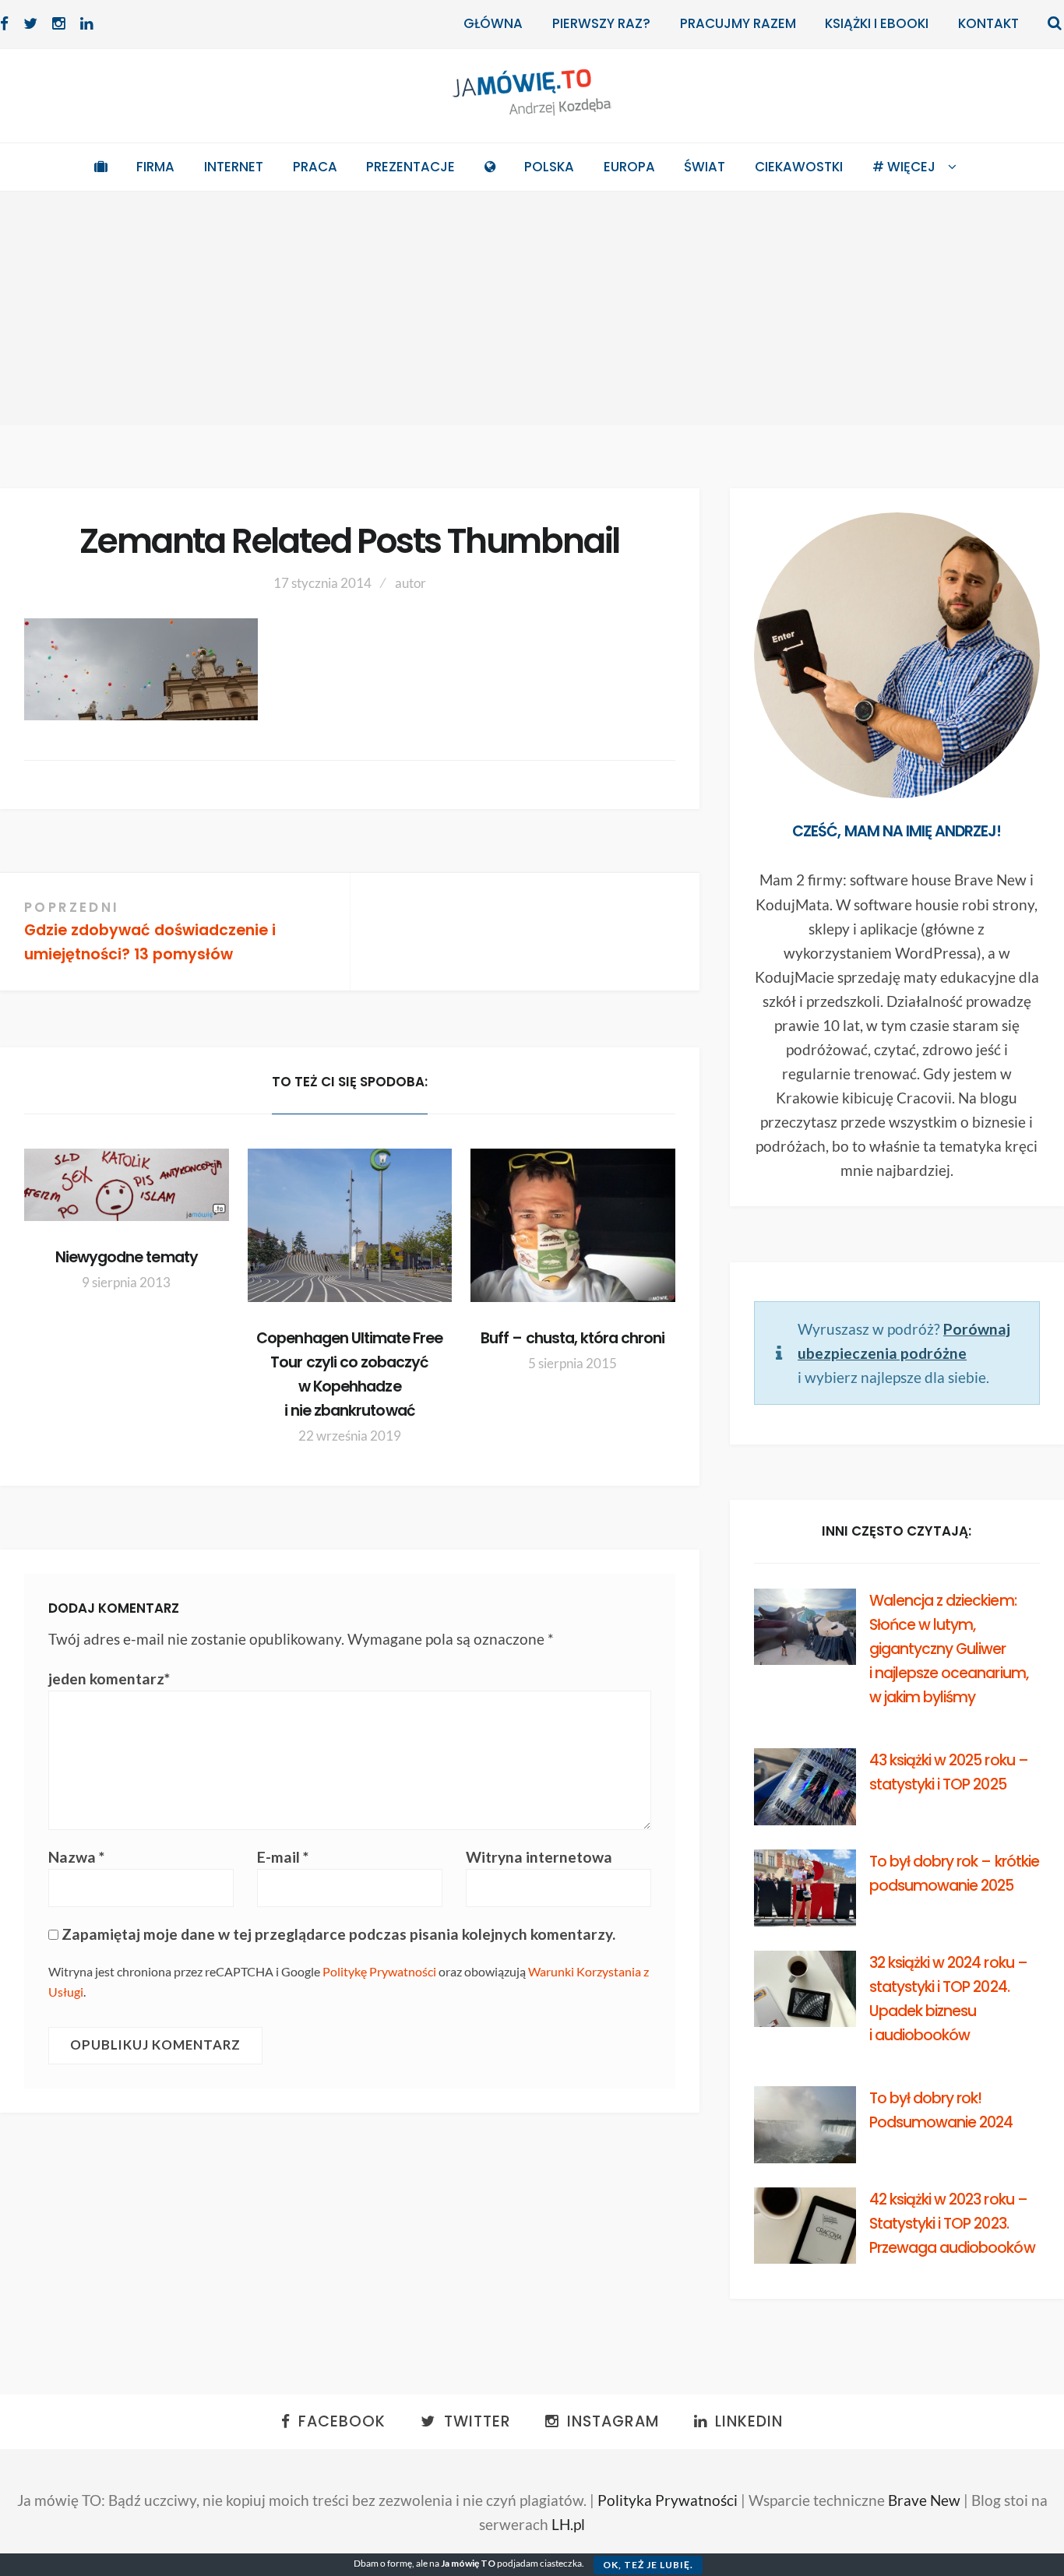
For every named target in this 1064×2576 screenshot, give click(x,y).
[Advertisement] (532, 308)
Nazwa (76, 1857)
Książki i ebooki (877, 23)
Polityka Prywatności (668, 2500)
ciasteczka (561, 2563)
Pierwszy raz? (601, 23)
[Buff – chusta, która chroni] (573, 1225)
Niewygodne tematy (127, 1257)
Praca (315, 167)
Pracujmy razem (738, 23)
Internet (234, 167)
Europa (629, 167)
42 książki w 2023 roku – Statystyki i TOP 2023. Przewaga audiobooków (952, 2224)
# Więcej (904, 167)
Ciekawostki (799, 167)
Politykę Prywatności (379, 1971)
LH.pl (568, 2524)
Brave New (924, 2500)
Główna (493, 23)
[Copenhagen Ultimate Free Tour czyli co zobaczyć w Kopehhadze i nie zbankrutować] (350, 1225)
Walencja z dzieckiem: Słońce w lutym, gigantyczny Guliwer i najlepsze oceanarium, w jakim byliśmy (949, 1649)
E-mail (283, 1857)
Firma (155, 167)
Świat (705, 167)
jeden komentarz (109, 1679)
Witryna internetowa (539, 1857)
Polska (549, 167)
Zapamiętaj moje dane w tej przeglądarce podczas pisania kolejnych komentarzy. (338, 1934)
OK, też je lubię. (648, 2565)
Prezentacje (410, 167)
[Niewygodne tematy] (127, 1185)
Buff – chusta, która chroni (573, 1338)
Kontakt (988, 23)
